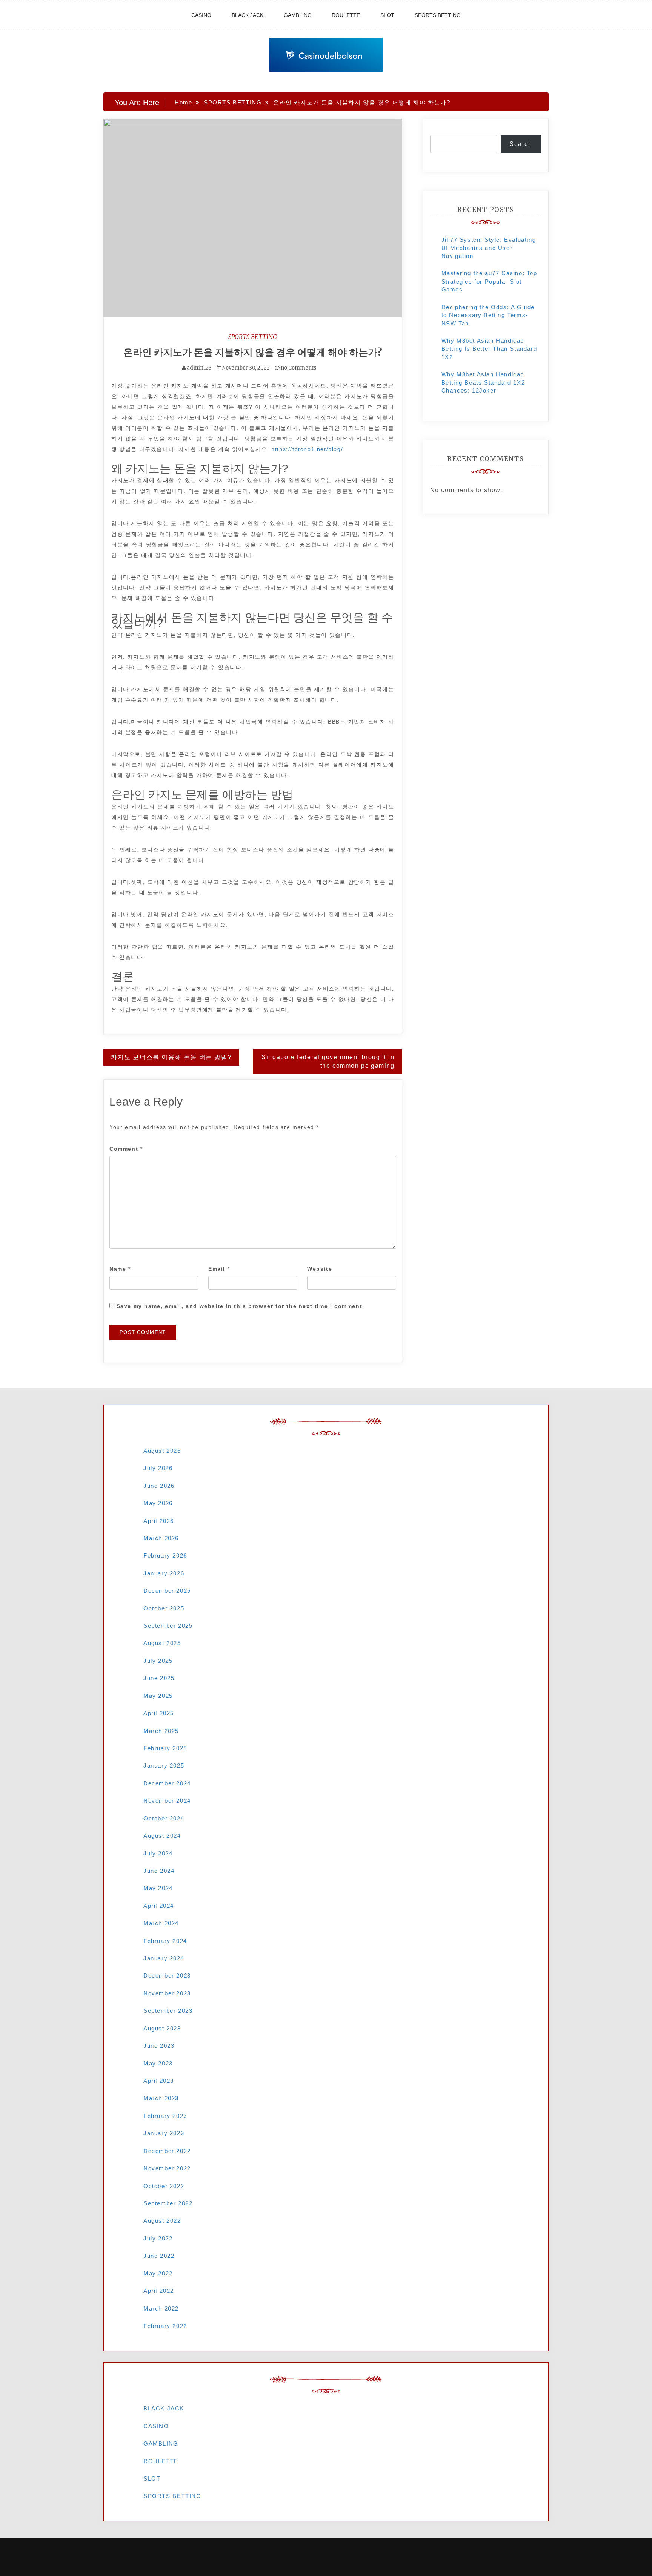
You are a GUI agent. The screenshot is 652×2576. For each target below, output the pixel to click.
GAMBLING (298, 15)
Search (521, 144)
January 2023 (164, 2133)
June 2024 (159, 1871)
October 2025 (164, 1608)
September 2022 (168, 2203)
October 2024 (164, 1818)
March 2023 (161, 2098)
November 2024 (167, 1801)
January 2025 (164, 1766)
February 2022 (165, 2326)
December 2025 (167, 1591)
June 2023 (159, 2046)
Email (219, 1269)
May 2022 (158, 2273)
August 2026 (162, 1451)
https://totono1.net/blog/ (307, 449)
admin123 (199, 368)
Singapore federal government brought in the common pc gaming (328, 1061)
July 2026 (158, 1468)
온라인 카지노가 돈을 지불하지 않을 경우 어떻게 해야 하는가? (253, 352)
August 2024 (162, 1836)
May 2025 (158, 1696)
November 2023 (167, 1993)
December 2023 (167, 1976)
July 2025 (158, 1661)
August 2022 (162, 2221)
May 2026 (158, 1503)
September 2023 (168, 2011)
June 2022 (159, 2256)
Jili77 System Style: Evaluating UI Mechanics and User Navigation (489, 248)
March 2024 (161, 1923)
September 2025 (168, 1626)
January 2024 (164, 1958)
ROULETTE (346, 15)
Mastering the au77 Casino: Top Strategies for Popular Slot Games (489, 281)
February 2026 (165, 1556)
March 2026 (161, 1538)
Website (320, 1269)
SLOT (387, 15)
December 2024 (167, 1783)
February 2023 (165, 2116)
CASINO (201, 15)
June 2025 (159, 1678)
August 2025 (162, 1643)
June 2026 (159, 1486)
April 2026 (159, 1521)
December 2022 (167, 2151)
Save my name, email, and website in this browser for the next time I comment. (241, 1306)
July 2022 (158, 2238)
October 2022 (164, 2186)
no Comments (298, 368)
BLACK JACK (248, 15)
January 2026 (164, 1573)
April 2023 (159, 2081)
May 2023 (158, 2063)
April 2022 (159, 2291)
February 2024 (165, 1941)
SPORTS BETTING (438, 15)
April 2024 (159, 1906)
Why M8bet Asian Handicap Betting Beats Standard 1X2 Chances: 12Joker (483, 382)
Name (120, 1269)
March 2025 (161, 1731)
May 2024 (158, 1888)
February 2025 (165, 1748)
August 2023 (162, 2028)
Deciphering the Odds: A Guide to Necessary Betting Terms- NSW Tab (488, 315)
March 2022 (161, 2308)
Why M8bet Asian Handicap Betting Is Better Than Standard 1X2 (489, 349)
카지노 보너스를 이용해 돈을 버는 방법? (171, 1057)
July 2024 (158, 1853)
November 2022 (167, 2168)
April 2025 (159, 1713)
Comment (126, 1149)
